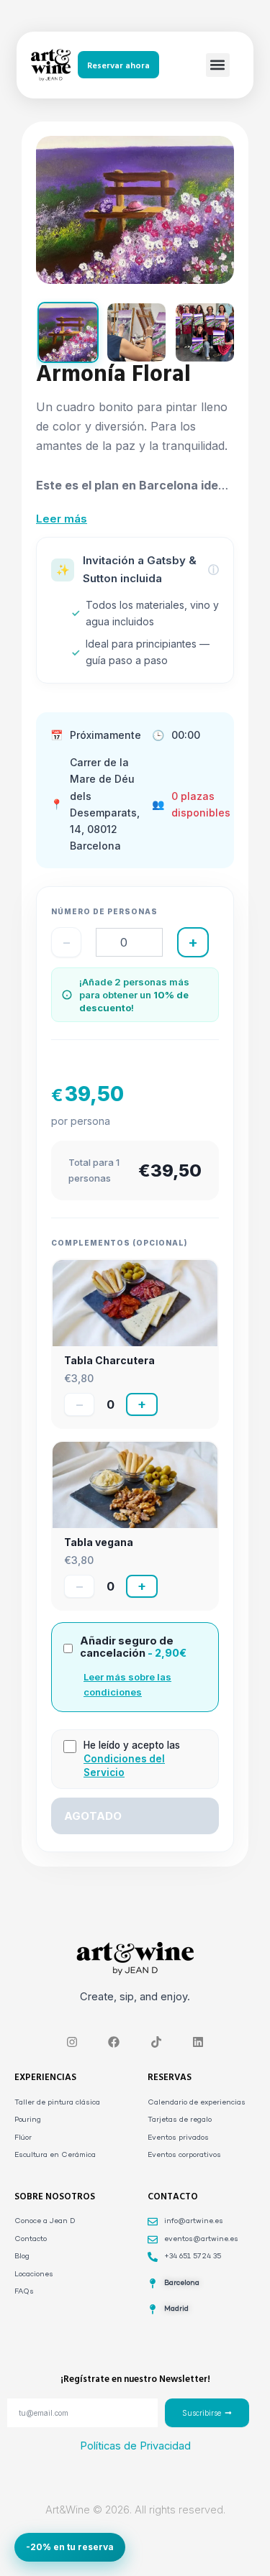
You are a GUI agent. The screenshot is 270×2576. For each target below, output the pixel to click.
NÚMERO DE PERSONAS (104, 911)
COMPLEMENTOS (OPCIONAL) (119, 1243)
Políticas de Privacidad (135, 2446)
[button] (218, 65)
